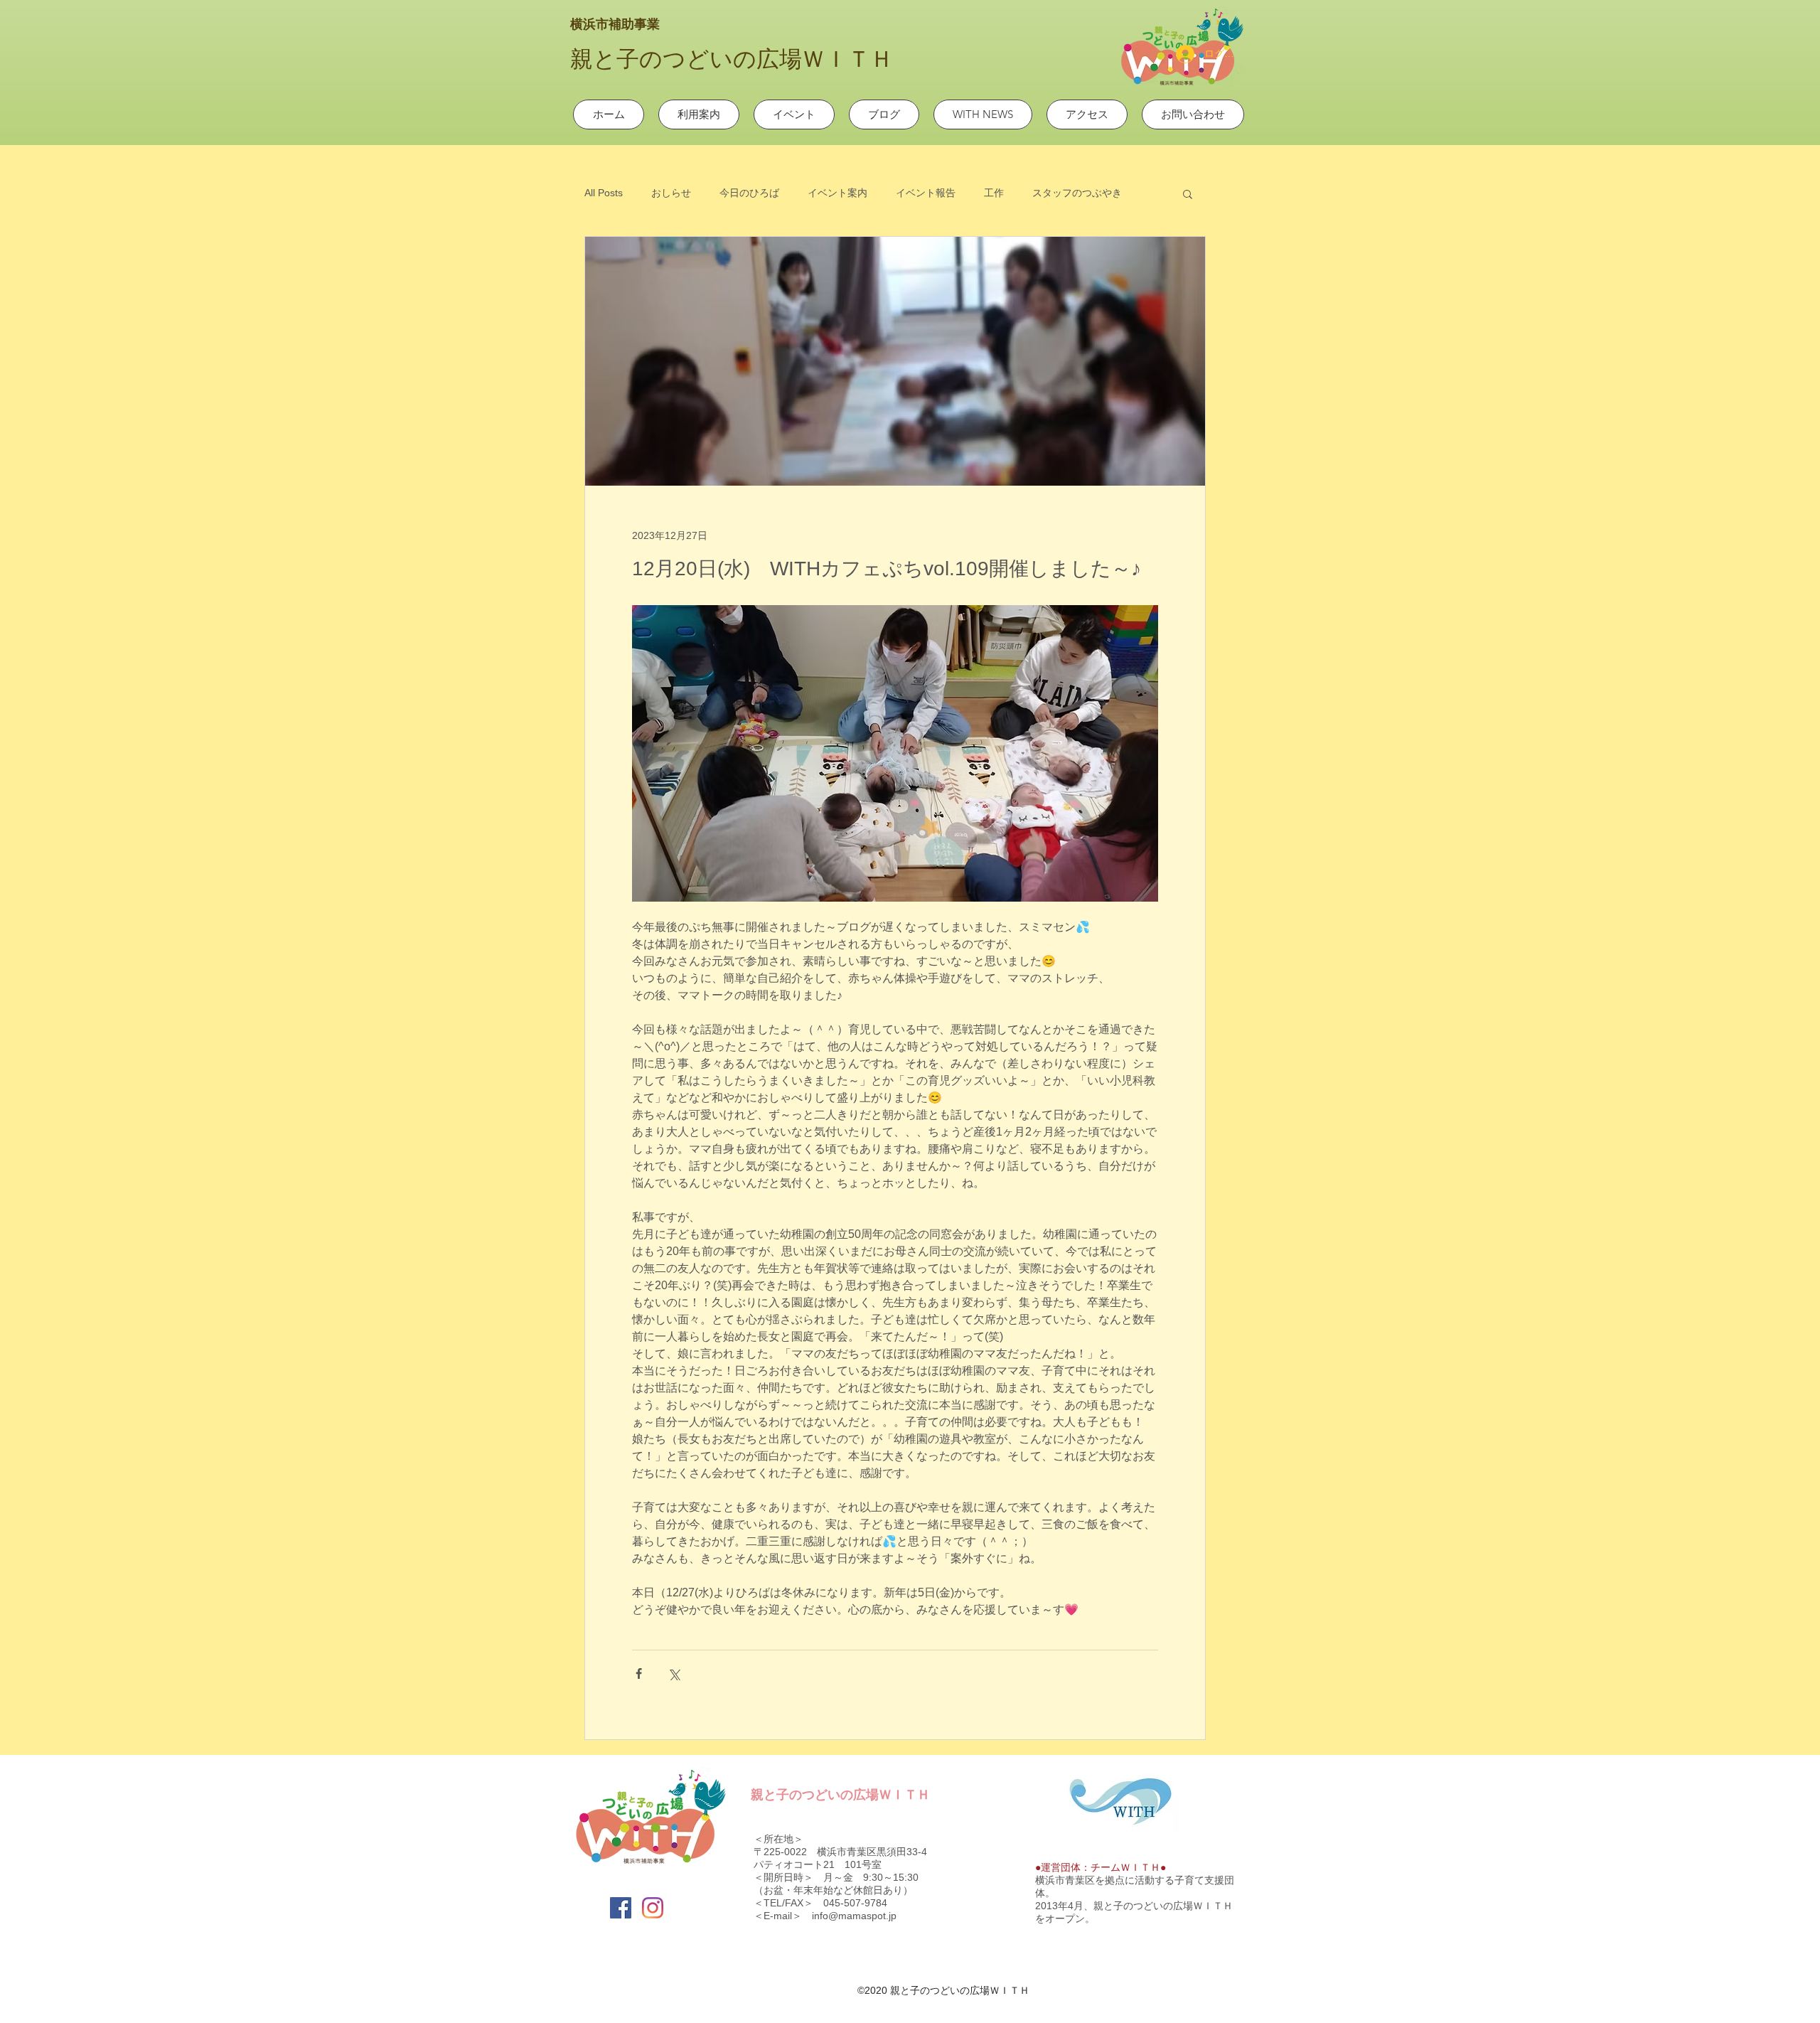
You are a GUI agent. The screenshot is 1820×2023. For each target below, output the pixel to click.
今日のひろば (749, 193)
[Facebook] (621, 1908)
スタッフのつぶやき (1077, 193)
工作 (994, 193)
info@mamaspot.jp (854, 1916)
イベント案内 (837, 193)
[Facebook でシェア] (639, 1674)
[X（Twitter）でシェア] (674, 1674)
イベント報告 (926, 193)
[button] (1188, 193)
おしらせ (671, 193)
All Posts (604, 193)
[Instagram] (653, 1908)
